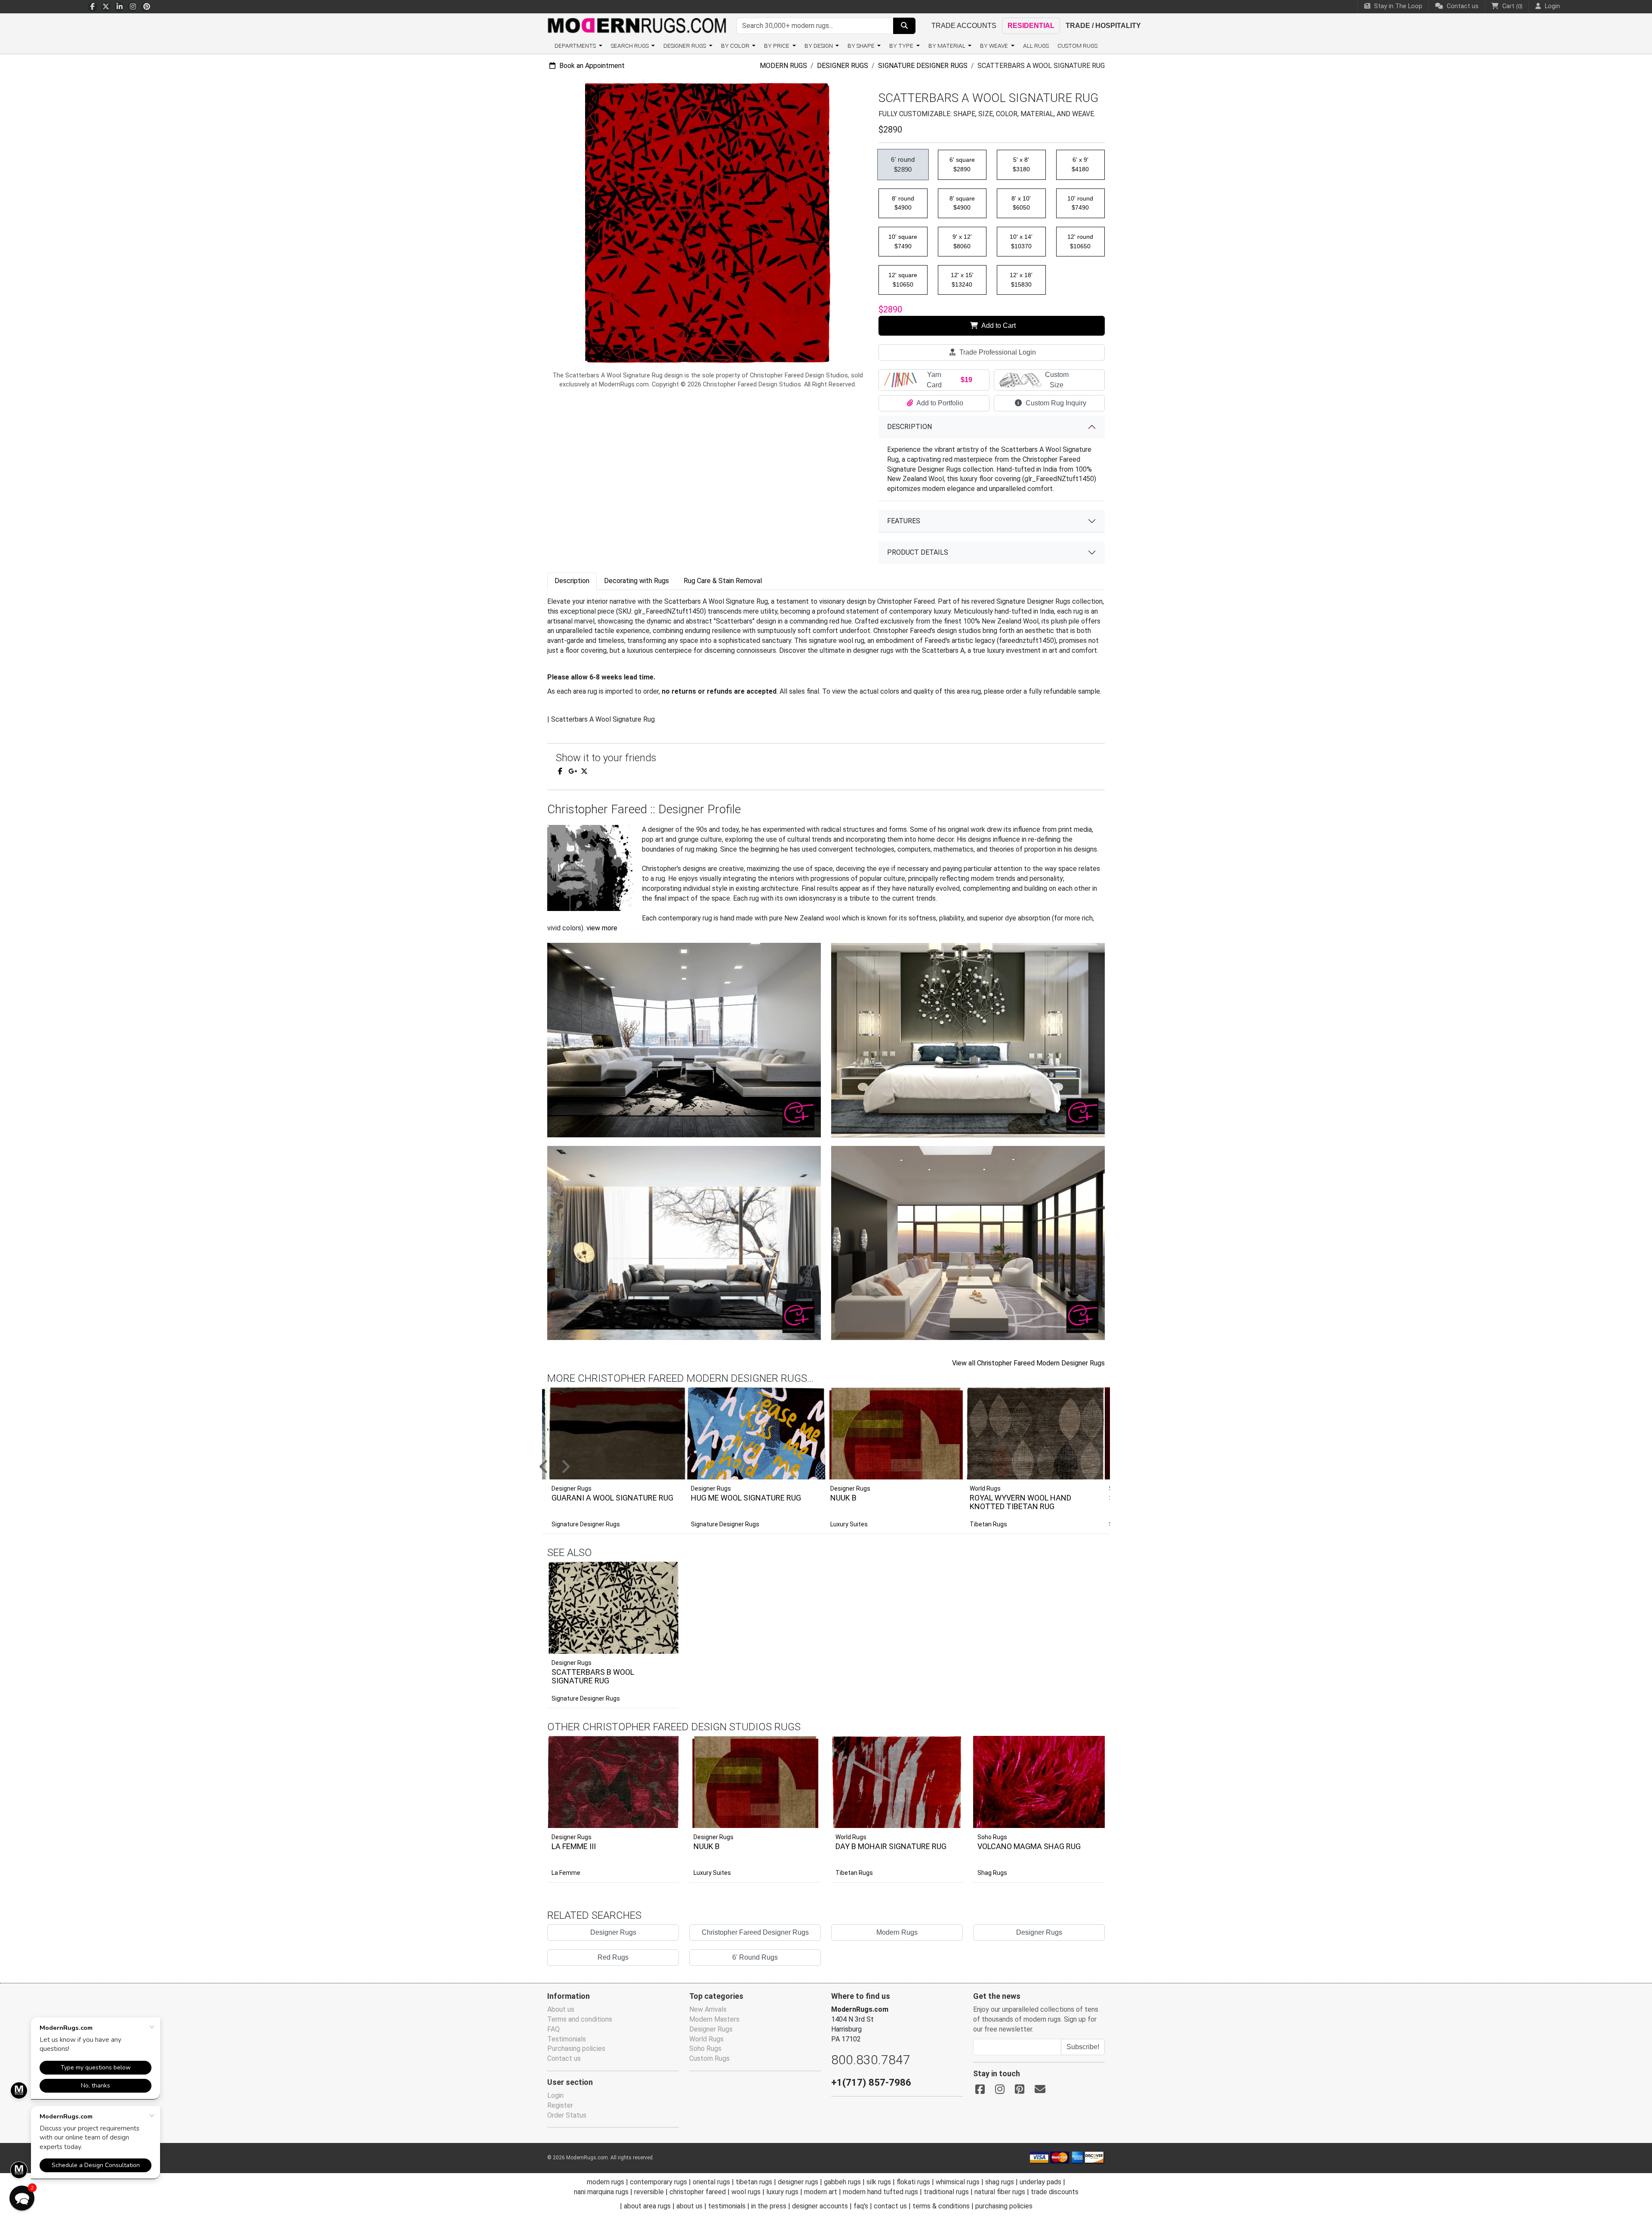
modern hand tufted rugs (880, 2192)
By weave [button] (995, 46)
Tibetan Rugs (988, 1524)
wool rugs (746, 2192)
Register (560, 2105)
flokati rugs (913, 2182)
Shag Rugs (992, 1873)
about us (689, 2206)
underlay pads (1040, 2182)
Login (555, 2095)
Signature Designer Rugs (923, 66)
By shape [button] (862, 46)
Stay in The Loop (1397, 6)
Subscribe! (1083, 2047)
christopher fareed (698, 2192)
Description (909, 427)
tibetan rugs (754, 2182)
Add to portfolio (659, 1560)
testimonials (727, 2206)
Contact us (1462, 6)
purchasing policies (1004, 2206)
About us (561, 2009)
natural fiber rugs (1000, 2192)
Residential (1031, 26)
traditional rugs (946, 2192)
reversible (649, 2192)
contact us (890, 2206)
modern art (821, 2192)
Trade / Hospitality (1103, 26)
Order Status (567, 2115)
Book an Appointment (591, 66)
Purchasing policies (576, 2049)
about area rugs (647, 2206)
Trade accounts (964, 26)
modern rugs (606, 2182)
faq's (861, 2206)
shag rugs (1000, 2182)
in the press (769, 2206)
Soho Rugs (992, 1837)
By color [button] (736, 46)
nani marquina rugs (601, 2192)
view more (602, 928)
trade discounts (1055, 2192)
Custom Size (1057, 380)
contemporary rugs (658, 2182)
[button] (837, 1467)
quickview (666, 1645)
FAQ (553, 2029)
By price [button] (777, 46)
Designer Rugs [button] (685, 46)
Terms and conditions (580, 2019)
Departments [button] (576, 46)
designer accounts (820, 2206)
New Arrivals (708, 2009)
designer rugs (798, 2182)
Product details (918, 552)
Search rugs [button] (630, 46)
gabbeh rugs (842, 2182)
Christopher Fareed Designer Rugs (755, 1932)
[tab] (572, 581)
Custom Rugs (1077, 46)
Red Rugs (613, 1957)
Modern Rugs (783, 66)
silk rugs (879, 2182)
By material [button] (948, 46)
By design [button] (819, 46)
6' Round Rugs (755, 1957)
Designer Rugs (843, 66)
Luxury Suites (849, 1524)
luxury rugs (782, 2192)
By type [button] (902, 46)
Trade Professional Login (997, 352)
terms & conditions (941, 2206)
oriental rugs (711, 2182)
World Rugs (851, 1837)
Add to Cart (998, 326)
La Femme (566, 1873)
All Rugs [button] (1036, 46)
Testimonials (567, 2039)
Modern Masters (714, 2019)
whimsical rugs (958, 2182)
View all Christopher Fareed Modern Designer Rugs (1028, 1363)
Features (904, 521)
